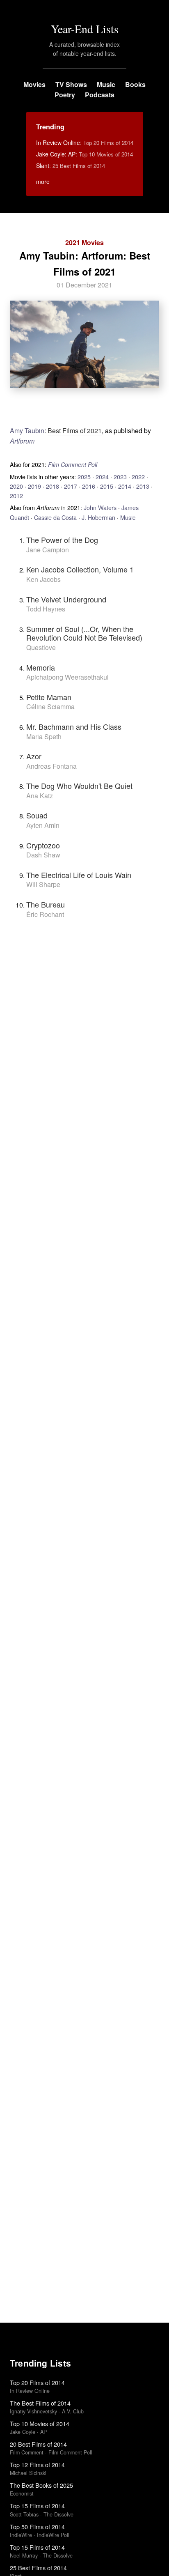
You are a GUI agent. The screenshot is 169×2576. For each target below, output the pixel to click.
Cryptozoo (43, 845)
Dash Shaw (43, 855)
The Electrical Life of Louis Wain (79, 875)
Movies (34, 84)
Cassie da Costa (55, 517)
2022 (138, 477)
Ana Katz (40, 796)
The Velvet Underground (66, 599)
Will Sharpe (43, 884)
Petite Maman (49, 697)
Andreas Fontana (51, 766)
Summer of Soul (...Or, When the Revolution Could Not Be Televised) (84, 633)
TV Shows (71, 84)
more (43, 182)
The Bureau (46, 904)
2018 (53, 486)
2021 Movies (84, 242)
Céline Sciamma (50, 707)
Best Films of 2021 (75, 431)
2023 (120, 477)
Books (135, 84)
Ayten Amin (43, 825)
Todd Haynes (46, 609)
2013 (143, 486)
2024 (102, 477)
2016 (89, 486)
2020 (16, 486)
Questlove (41, 647)
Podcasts (100, 95)
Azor (34, 756)
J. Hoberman (98, 517)
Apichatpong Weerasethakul (67, 677)
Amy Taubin (27, 431)
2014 (125, 486)
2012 (16, 495)
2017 (71, 486)
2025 (84, 477)
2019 (34, 486)
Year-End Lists (85, 29)
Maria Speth (44, 736)
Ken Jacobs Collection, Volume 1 (80, 569)
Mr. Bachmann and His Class (74, 726)
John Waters (100, 507)
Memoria (41, 667)
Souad (37, 815)
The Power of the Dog (62, 540)
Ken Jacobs (43, 579)
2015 (107, 486)
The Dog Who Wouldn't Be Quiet (79, 786)
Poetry (65, 95)
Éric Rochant (45, 914)
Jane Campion (48, 550)
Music (106, 84)
